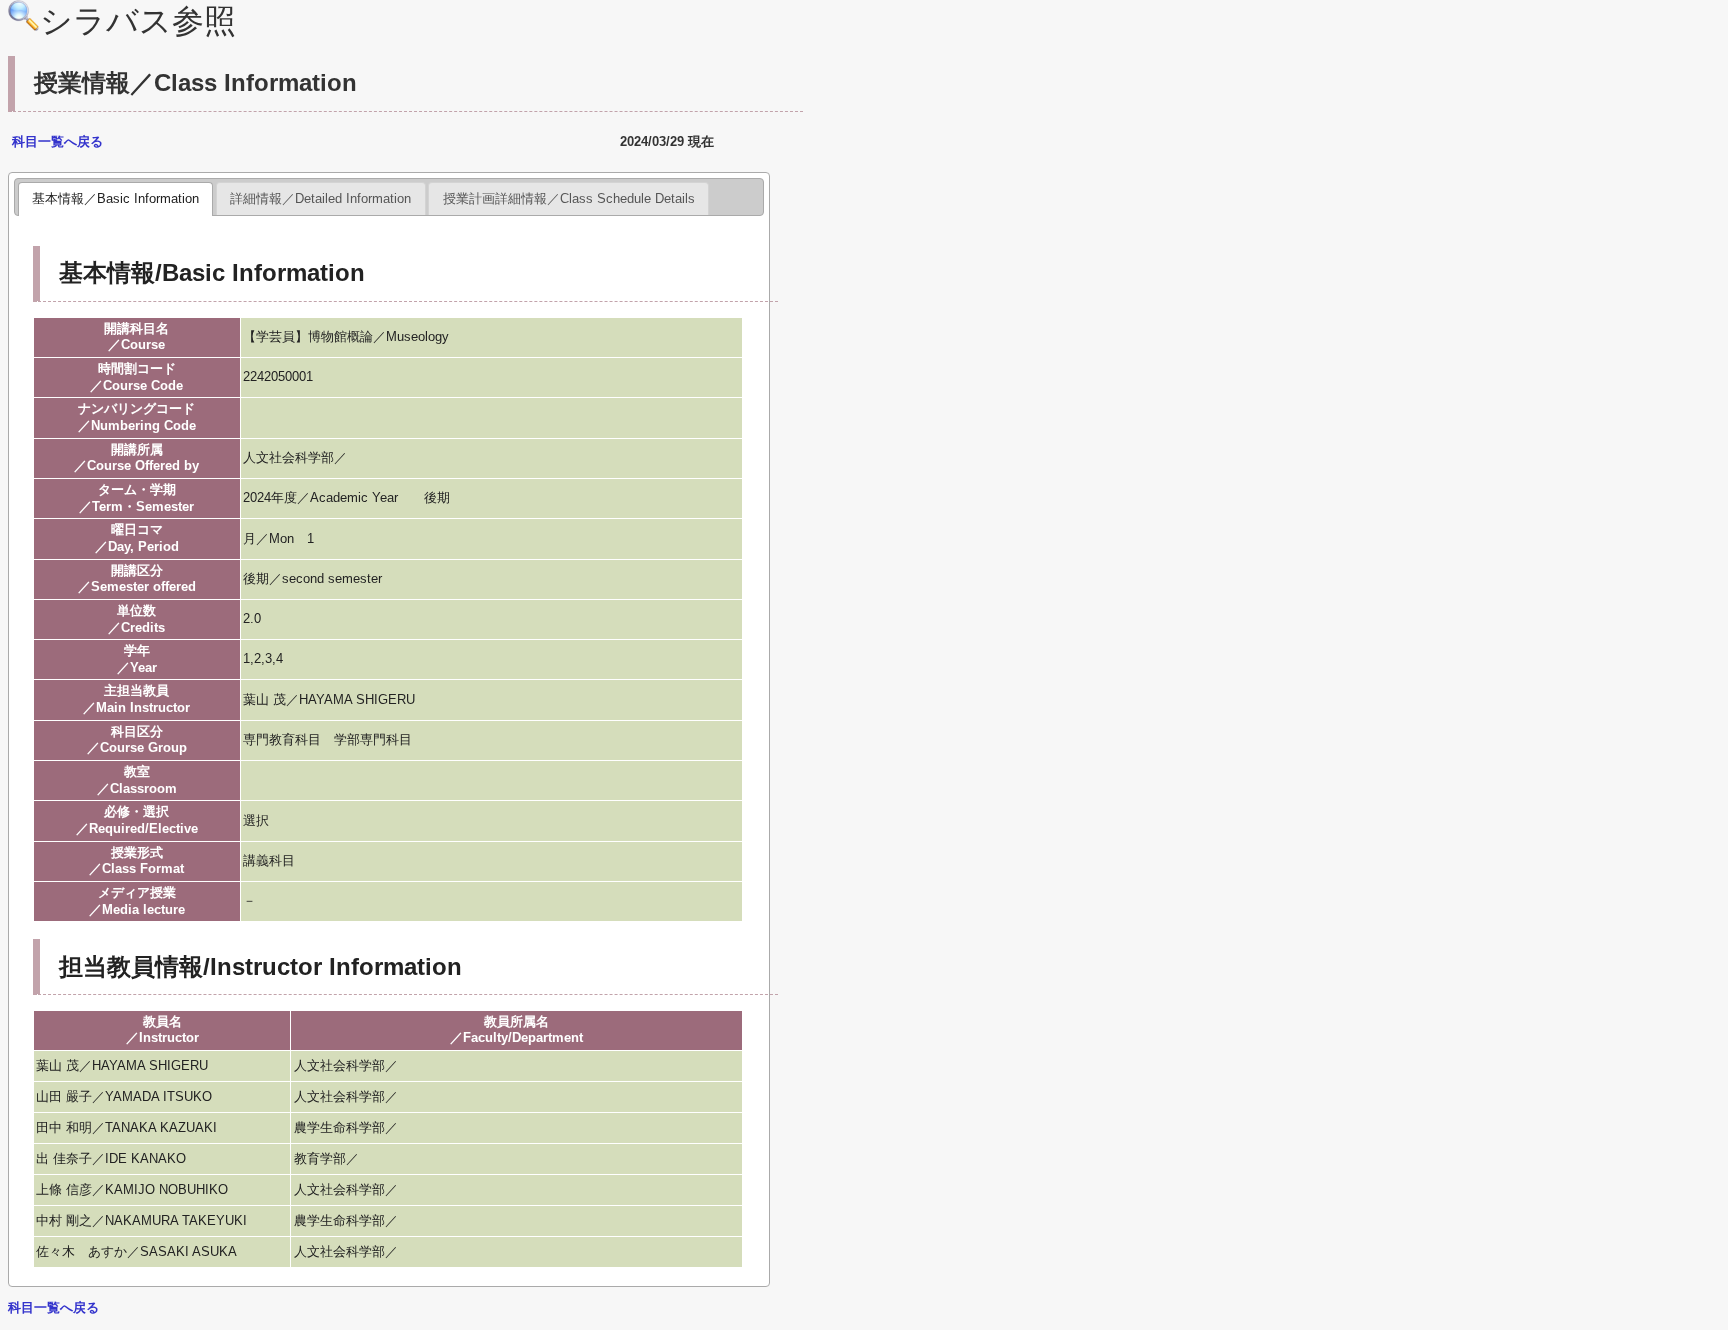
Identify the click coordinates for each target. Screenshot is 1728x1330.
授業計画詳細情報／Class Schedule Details (569, 198)
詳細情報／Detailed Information (320, 198)
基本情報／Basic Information (115, 198)
